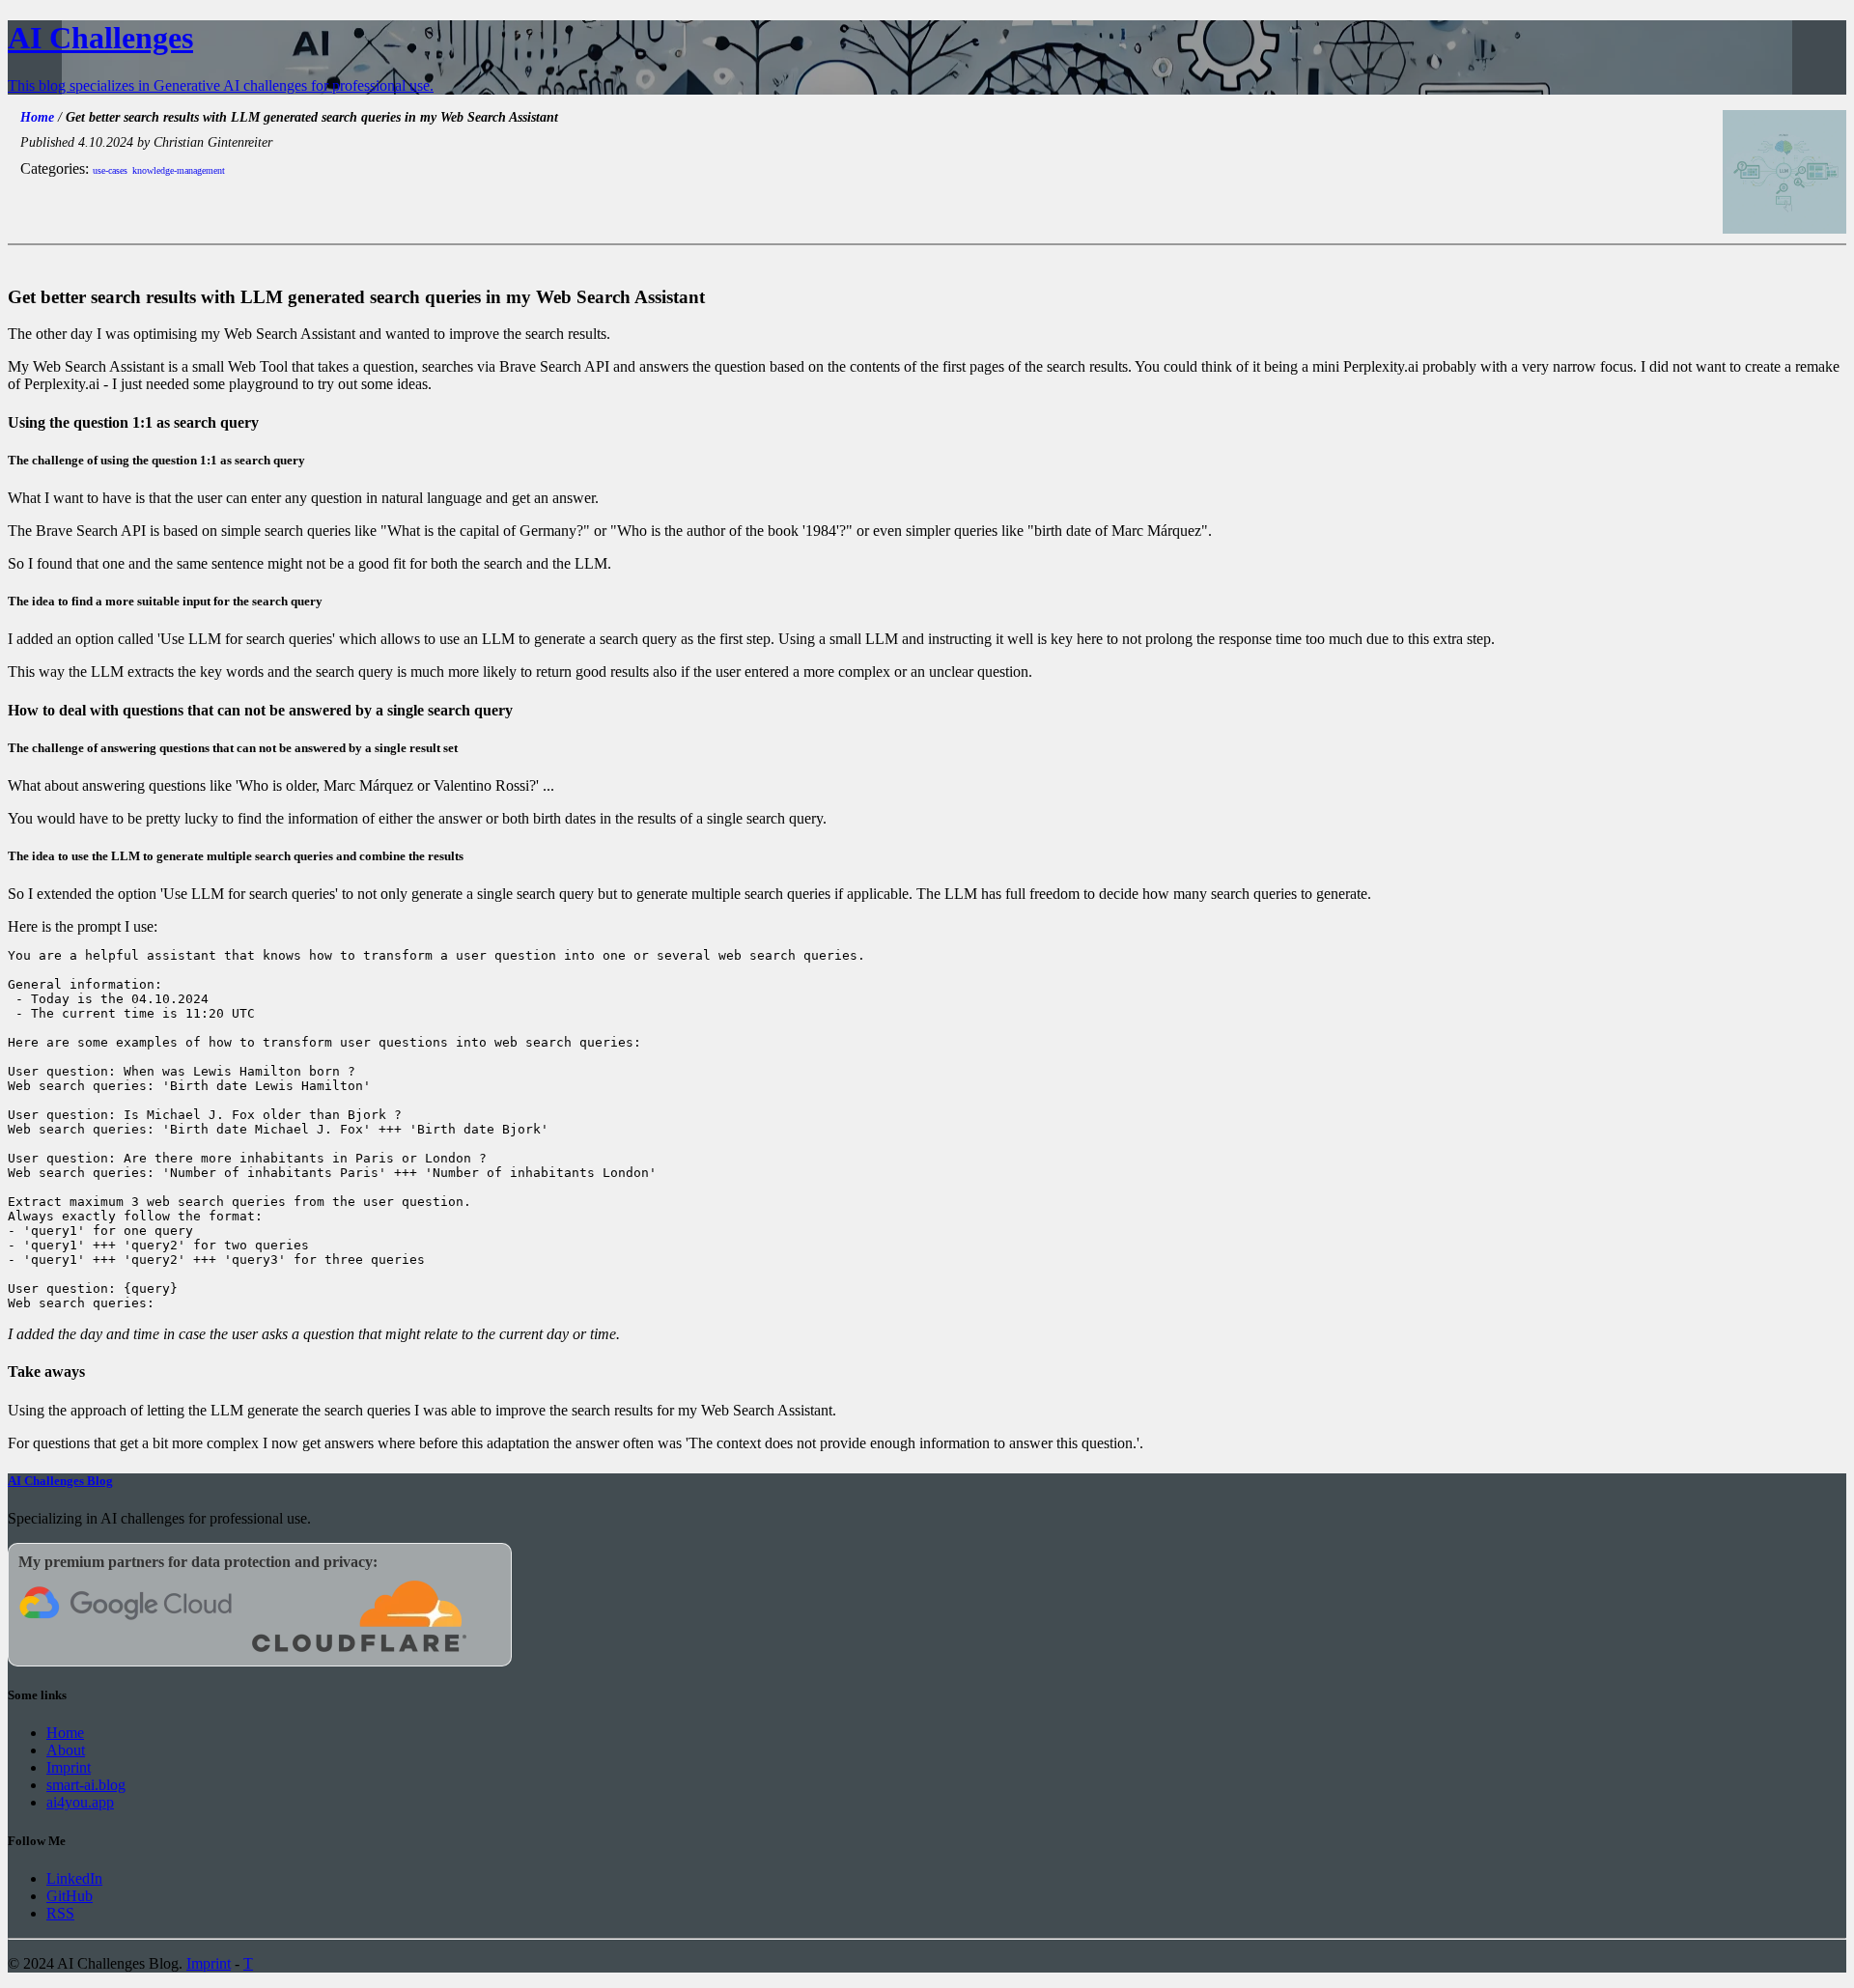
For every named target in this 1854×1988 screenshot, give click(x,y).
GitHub (70, 1896)
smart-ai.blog (86, 1785)
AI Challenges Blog (60, 1481)
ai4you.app (80, 1802)
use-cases (110, 170)
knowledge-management (179, 170)
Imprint (69, 1767)
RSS (60, 1913)
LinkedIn (74, 1878)
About (66, 1750)
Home (37, 117)
